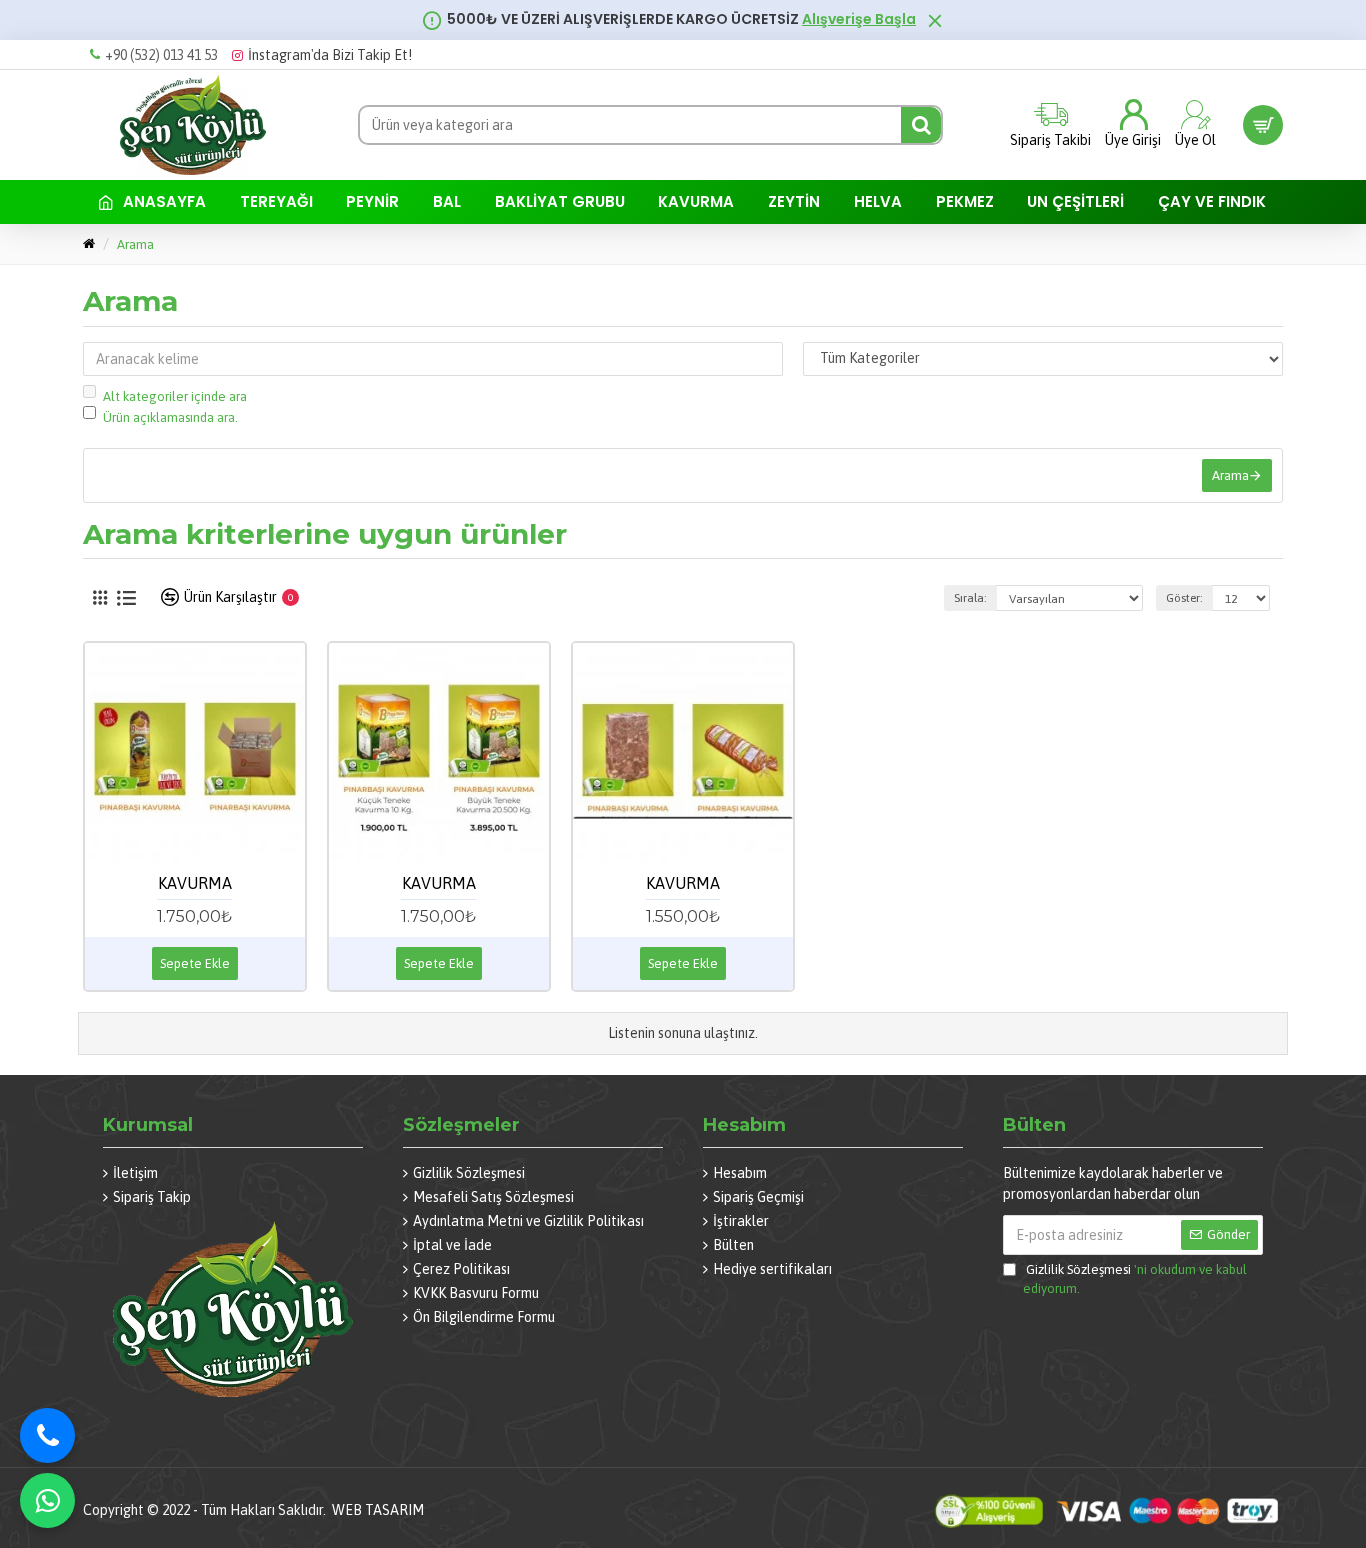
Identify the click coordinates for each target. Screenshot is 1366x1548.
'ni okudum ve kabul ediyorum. (1135, 1279)
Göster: (1184, 598)
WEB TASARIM (378, 1510)
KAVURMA (195, 883)
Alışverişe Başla (859, 19)
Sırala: (970, 598)
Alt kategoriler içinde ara (175, 396)
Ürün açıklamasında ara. (170, 417)
